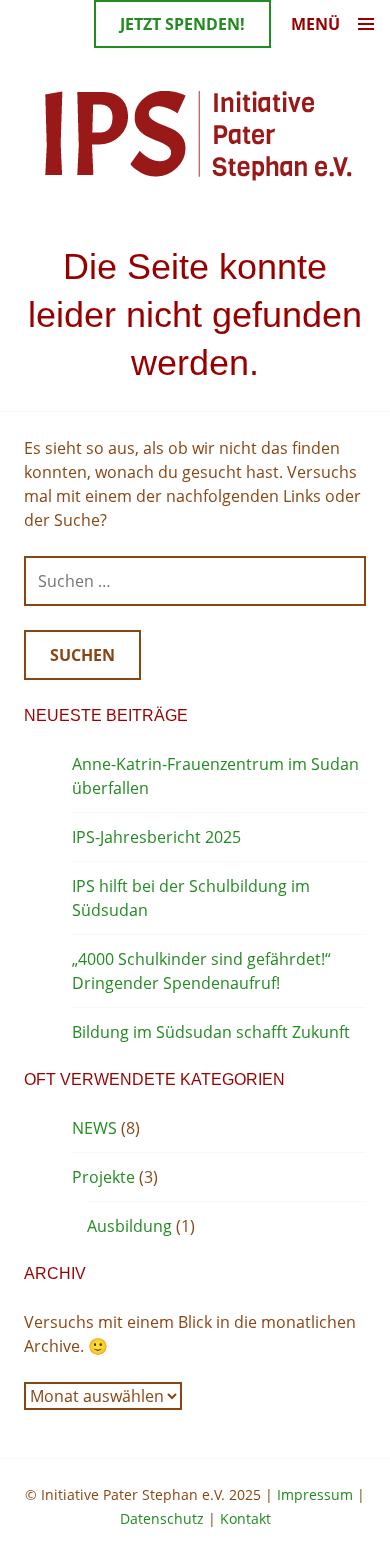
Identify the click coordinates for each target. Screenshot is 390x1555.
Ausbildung (129, 1226)
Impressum (315, 1494)
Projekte (103, 1177)
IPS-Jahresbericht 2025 (156, 837)
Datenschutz (162, 1518)
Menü (315, 24)
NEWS (94, 1128)
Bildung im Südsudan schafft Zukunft (211, 1032)
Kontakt (245, 1518)
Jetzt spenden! (182, 24)
